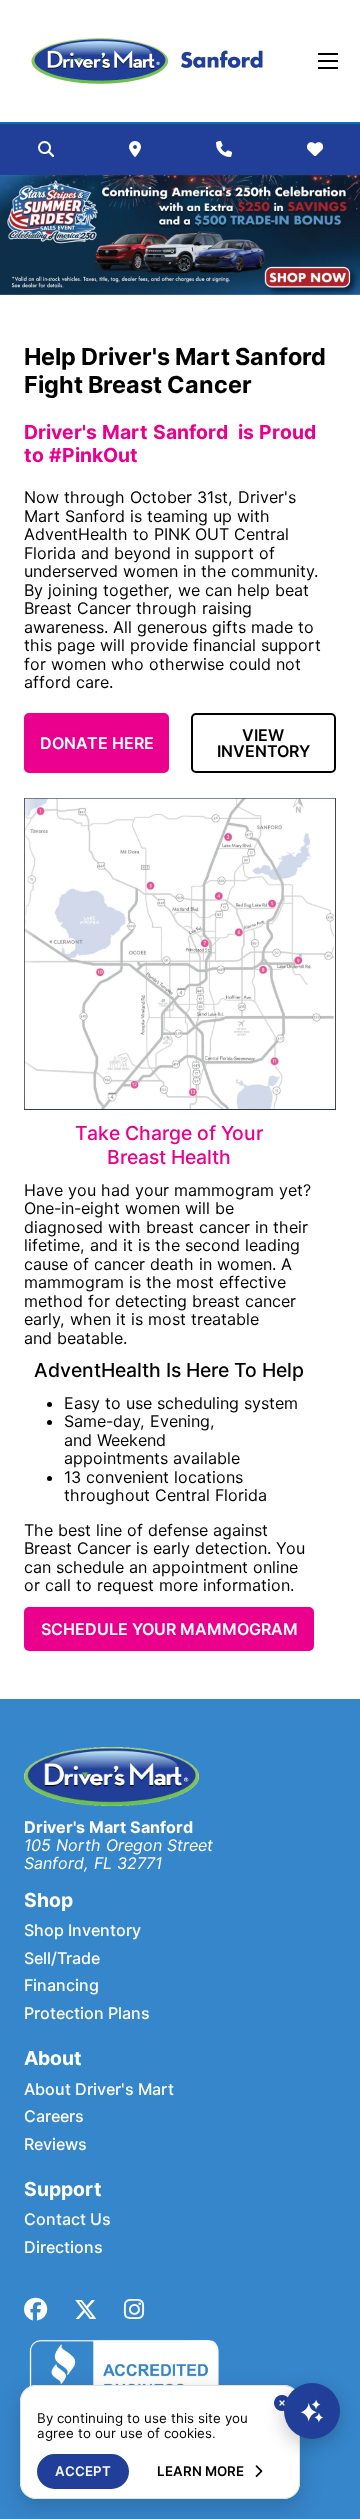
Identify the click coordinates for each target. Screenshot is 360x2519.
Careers (54, 2116)
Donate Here (97, 743)
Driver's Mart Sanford (108, 1827)
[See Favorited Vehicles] (315, 149)
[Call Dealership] (224, 149)
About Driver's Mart (99, 2089)
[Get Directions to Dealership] (135, 149)
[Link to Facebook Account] (35, 2309)
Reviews (55, 2144)
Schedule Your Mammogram (169, 1629)
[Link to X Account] (85, 2309)
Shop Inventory (82, 1930)
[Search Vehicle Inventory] (46, 149)
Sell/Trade (62, 1958)
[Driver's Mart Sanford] (147, 61)
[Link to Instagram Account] (134, 2309)
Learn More (200, 2471)
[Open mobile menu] (328, 61)
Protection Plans (87, 2013)
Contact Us (67, 2219)
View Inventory (263, 743)
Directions (63, 2247)
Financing (61, 1985)
